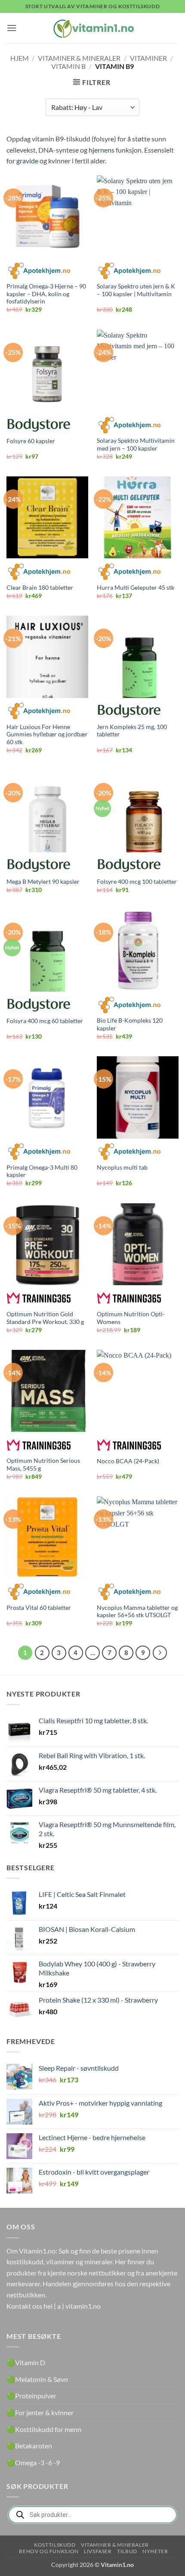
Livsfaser (98, 2551)
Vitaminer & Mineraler (79, 58)
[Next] (160, 1653)
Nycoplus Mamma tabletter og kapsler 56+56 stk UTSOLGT (137, 1612)
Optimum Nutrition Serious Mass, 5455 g (43, 1465)
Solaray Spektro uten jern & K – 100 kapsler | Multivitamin (136, 290)
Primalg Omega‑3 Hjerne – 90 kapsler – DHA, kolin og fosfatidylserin (46, 294)
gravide (27, 161)
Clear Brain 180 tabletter (40, 588)
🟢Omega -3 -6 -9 (33, 2462)
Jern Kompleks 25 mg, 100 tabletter (132, 731)
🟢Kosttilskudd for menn (44, 2429)
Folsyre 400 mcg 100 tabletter (137, 882)
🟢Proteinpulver (31, 2396)
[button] (12, 28)
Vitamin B (68, 66)
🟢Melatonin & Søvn (37, 2379)
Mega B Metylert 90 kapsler (43, 882)
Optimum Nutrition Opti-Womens (131, 1318)
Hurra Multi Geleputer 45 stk (136, 588)
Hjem (20, 58)
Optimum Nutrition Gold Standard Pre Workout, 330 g (45, 1318)
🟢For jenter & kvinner (40, 2412)
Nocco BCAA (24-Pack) (128, 1461)
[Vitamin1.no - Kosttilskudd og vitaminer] (92, 28)
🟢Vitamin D (26, 2362)
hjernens (102, 150)
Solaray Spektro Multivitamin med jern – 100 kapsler (136, 444)
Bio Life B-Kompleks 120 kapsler (130, 1024)
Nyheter (155, 2551)
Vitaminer (148, 58)
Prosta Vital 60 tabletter (39, 1608)
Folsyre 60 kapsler (31, 441)
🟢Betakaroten (29, 2446)
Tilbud (127, 2551)
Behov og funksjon (49, 2551)
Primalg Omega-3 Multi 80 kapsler (42, 1171)
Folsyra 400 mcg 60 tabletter (45, 1021)
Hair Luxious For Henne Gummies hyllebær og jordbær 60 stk (47, 734)
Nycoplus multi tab (122, 1167)
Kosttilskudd (55, 2545)
